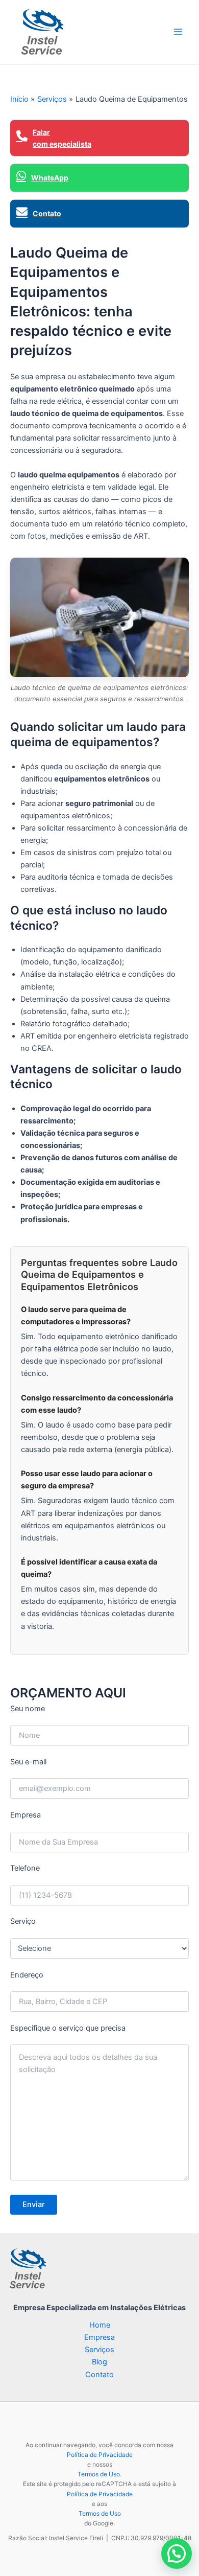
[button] (177, 2554)
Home (100, 2325)
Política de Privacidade (100, 2455)
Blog (99, 2362)
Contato (99, 2375)
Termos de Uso (99, 2474)
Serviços (99, 2350)
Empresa (99, 2337)
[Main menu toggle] (178, 32)
